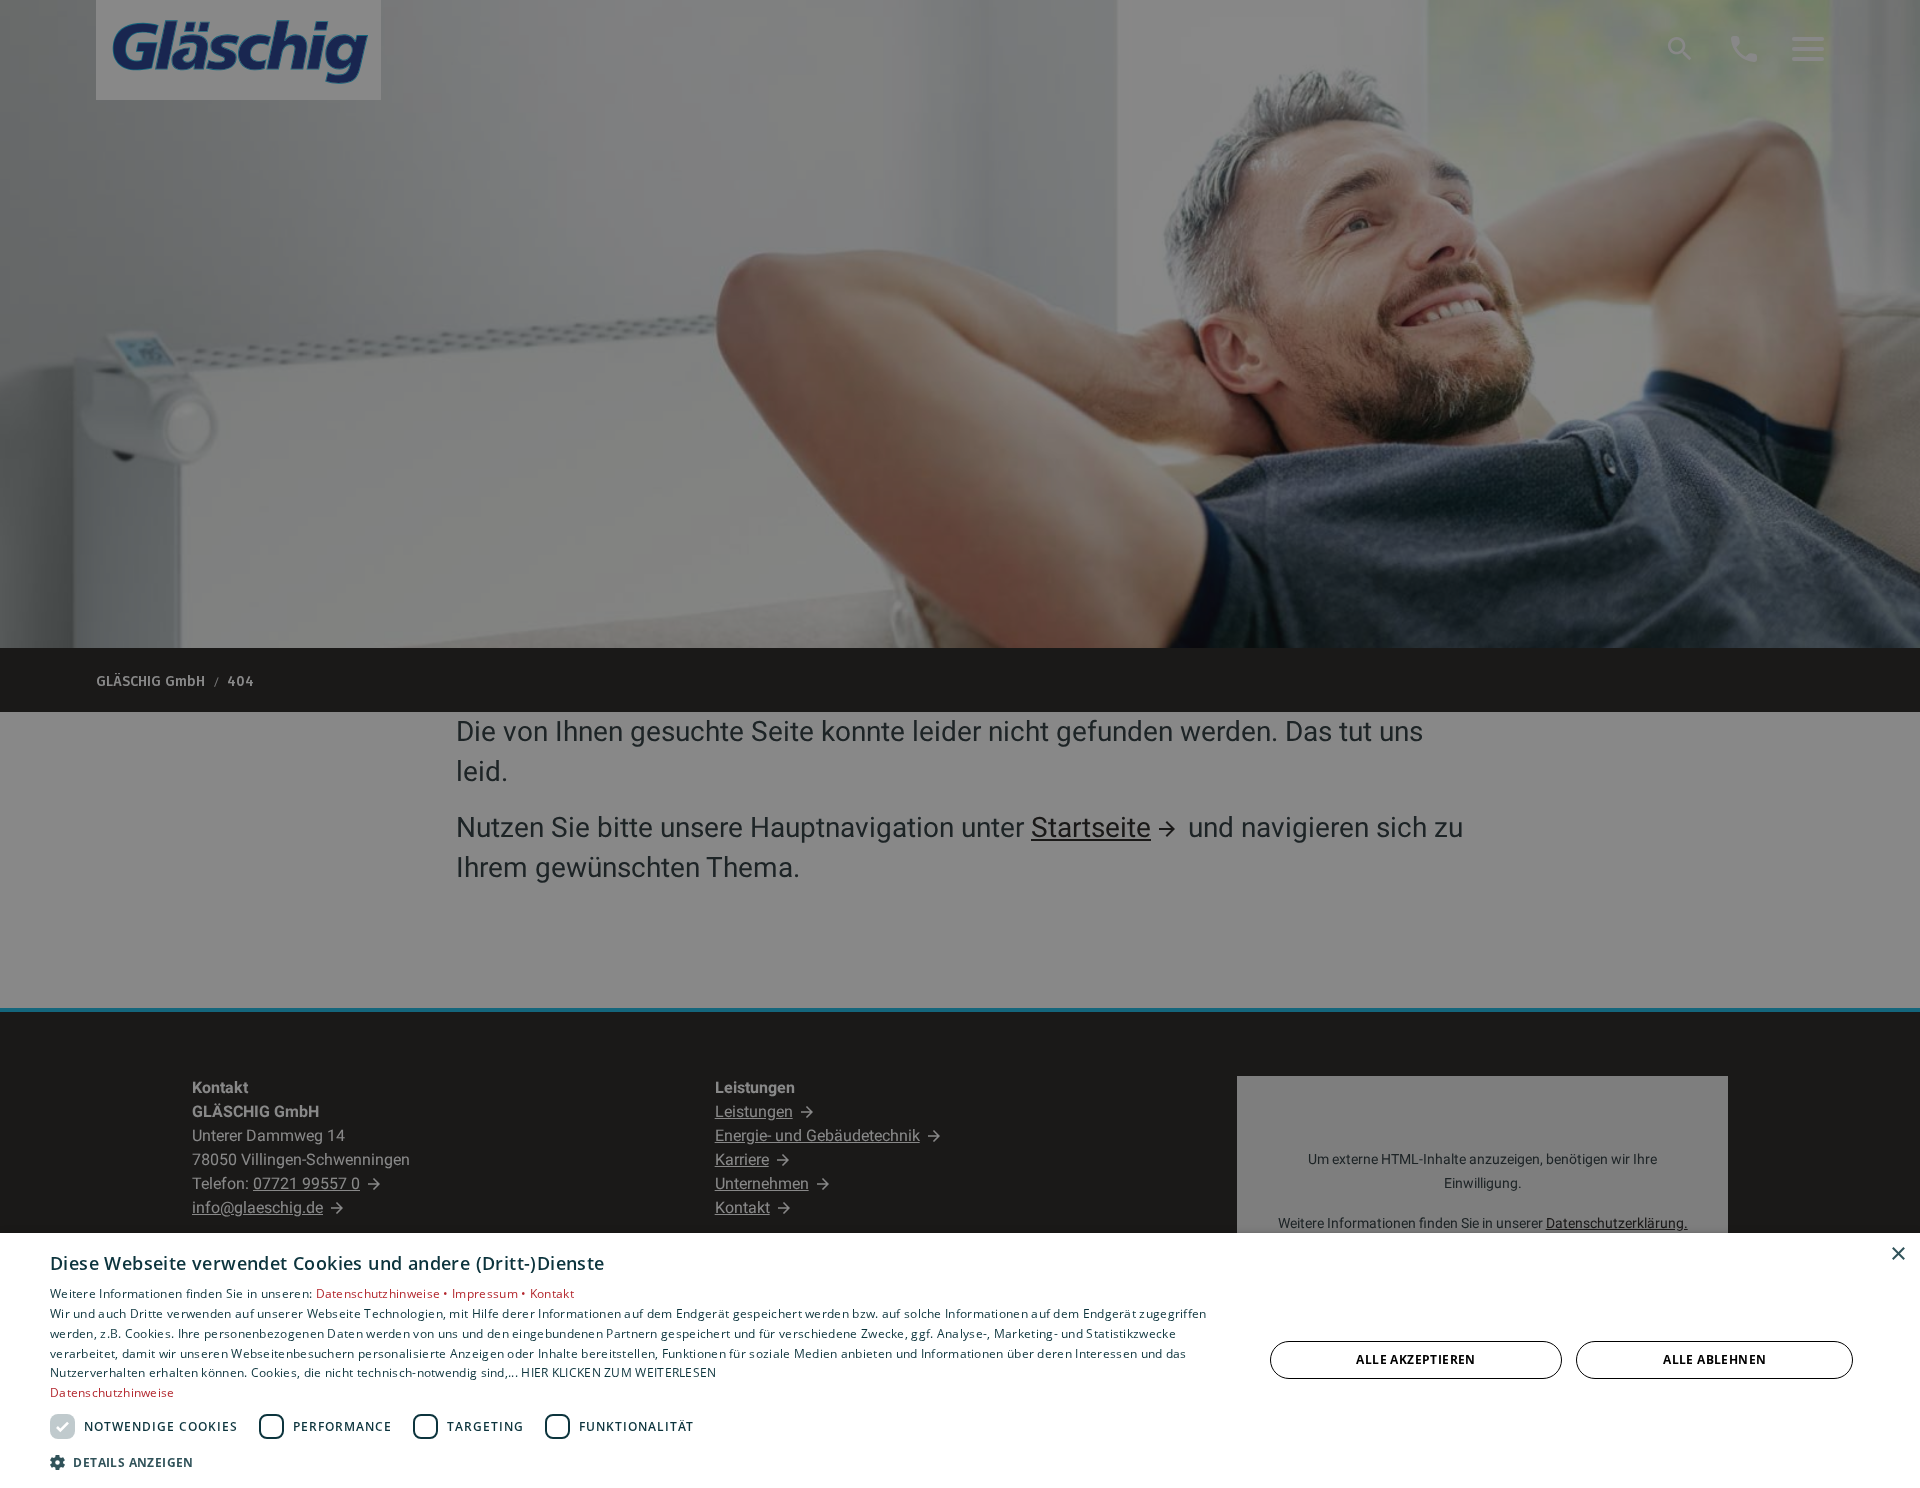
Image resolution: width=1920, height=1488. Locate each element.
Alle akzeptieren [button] (1415, 1359)
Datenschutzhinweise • (384, 1293)
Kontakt (552, 1293)
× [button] (1897, 1254)
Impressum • (491, 1293)
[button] (638, 1461)
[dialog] (960, 1360)
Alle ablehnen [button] (1714, 1359)
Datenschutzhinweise (112, 1392)
